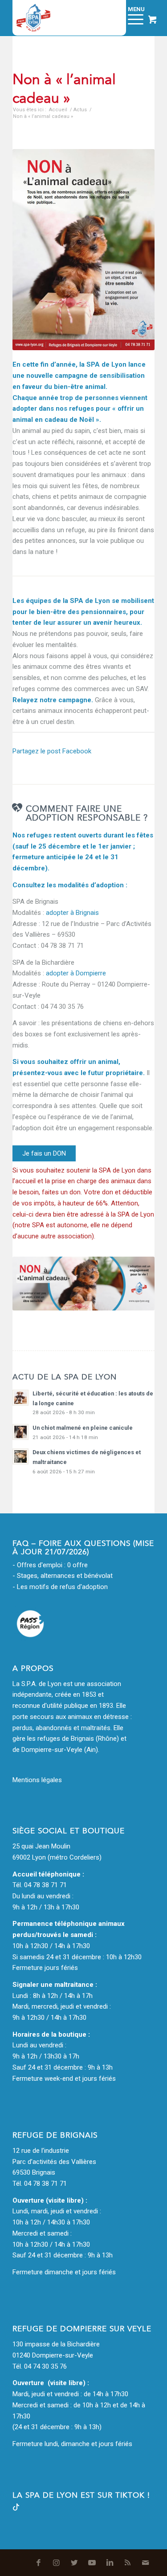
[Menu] (131, 18)
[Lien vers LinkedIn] (110, 2563)
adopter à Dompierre (76, 973)
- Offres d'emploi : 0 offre (50, 1565)
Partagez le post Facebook (52, 751)
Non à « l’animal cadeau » (64, 89)
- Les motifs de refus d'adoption (60, 1587)
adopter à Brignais (72, 913)
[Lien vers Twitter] (74, 2563)
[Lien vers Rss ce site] (128, 2563)
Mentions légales (37, 1780)
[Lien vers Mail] (146, 2563)
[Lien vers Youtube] (92, 2563)
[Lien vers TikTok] (16, 2508)
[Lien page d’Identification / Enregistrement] (109, 18)
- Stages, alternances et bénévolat (63, 1576)
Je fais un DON (44, 1153)
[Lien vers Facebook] (39, 2563)
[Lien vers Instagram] (57, 2563)
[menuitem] (109, 18)
